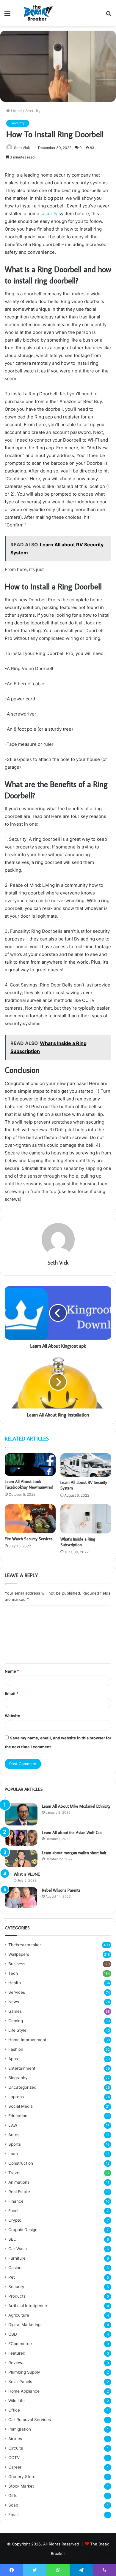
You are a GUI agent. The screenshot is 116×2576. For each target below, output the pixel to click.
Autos (14, 2135)
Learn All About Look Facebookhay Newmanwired (29, 1484)
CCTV (14, 2458)
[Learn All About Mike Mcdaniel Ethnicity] (21, 1814)
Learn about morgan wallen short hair (74, 1853)
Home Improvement (27, 2040)
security (50, 214)
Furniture (17, 2258)
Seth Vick (22, 148)
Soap (13, 2505)
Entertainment (22, 2068)
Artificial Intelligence (28, 2306)
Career (15, 2467)
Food (13, 2211)
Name (12, 1671)
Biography (18, 2078)
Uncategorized (22, 2087)
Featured (17, 2353)
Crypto (15, 2220)
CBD (13, 2334)
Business (17, 1964)
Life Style (17, 2030)
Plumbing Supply (24, 2372)
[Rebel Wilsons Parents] (21, 1897)
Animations (19, 2182)
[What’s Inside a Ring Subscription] (86, 1519)
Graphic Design (23, 2230)
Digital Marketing (24, 2325)
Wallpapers (19, 1954)
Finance (16, 2201)
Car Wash (18, 2249)
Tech (13, 1973)
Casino (15, 2268)
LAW (13, 2125)
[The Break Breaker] (37, 13)
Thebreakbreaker (25, 1945)
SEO (12, 2239)
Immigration (20, 2429)
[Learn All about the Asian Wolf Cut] (21, 1838)
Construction (21, 2163)
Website (12, 1716)
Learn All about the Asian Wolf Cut (72, 1833)
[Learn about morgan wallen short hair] (21, 1858)
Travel (14, 2173)
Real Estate (19, 2192)
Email (12, 1693)
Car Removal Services (30, 2420)
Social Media (21, 2106)
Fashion (16, 2049)
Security (33, 111)
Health (15, 1983)
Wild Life (17, 2401)
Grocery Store (22, 2477)
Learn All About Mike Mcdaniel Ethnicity (76, 1806)
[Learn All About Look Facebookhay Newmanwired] (30, 1465)
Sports (15, 2144)
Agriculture (19, 2315)
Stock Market (21, 2486)
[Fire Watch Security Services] (30, 1519)
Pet (12, 2277)
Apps (13, 2059)
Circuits (16, 2448)
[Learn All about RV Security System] (86, 1465)
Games (15, 2011)
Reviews (16, 2363)
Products (17, 2296)
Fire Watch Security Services (29, 1539)
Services (17, 1992)
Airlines (15, 2439)
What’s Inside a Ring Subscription (78, 1542)
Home (16, 111)
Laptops (16, 2097)
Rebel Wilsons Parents (61, 1890)
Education (18, 2116)
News (14, 2002)
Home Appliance (24, 2391)
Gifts (13, 2496)
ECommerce (20, 2344)
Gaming (16, 2021)
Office (14, 2410)
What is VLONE (27, 1874)
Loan (13, 2154)
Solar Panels (20, 2382)
